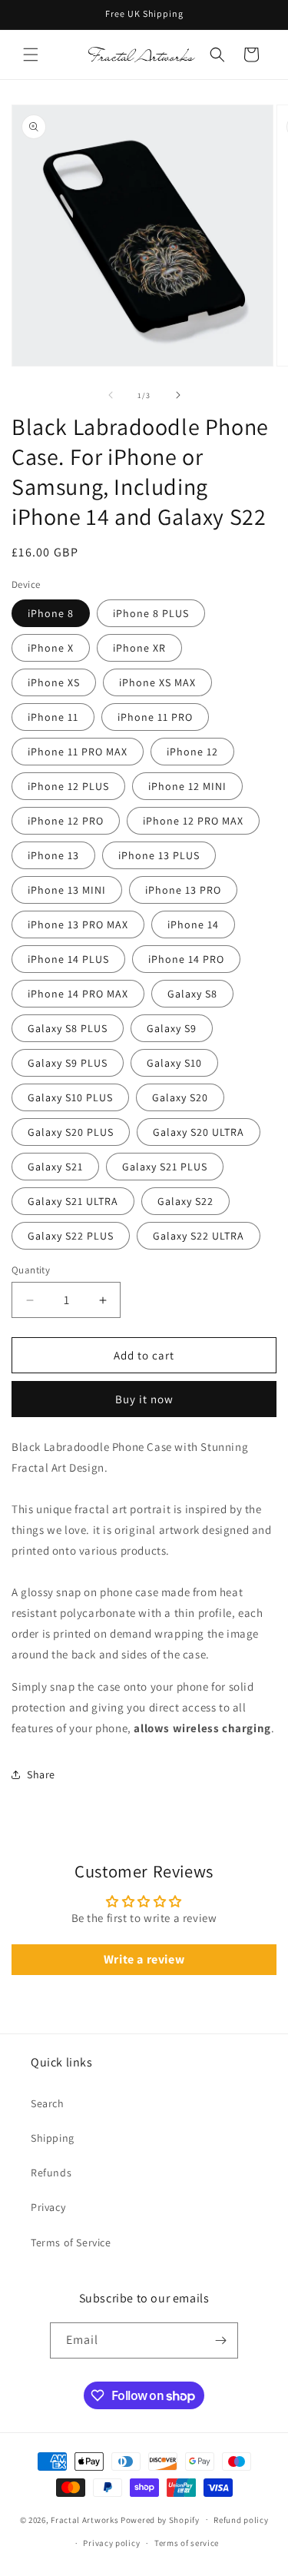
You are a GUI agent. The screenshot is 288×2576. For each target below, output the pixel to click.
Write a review (144, 1959)
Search (48, 2103)
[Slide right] (178, 395)
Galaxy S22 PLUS (71, 1236)
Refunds (51, 2173)
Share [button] (41, 1774)
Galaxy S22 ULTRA (199, 1236)
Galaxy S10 (174, 1063)
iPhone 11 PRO (155, 717)
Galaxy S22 (185, 1201)
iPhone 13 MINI (67, 890)
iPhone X (51, 648)
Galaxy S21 (55, 1167)
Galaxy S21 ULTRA (73, 1201)
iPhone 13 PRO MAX (78, 925)
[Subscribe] (220, 2340)
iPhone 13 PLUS (159, 855)
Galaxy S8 (192, 994)
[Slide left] (111, 395)
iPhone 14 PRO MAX (78, 994)
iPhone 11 (53, 717)
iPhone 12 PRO (66, 821)
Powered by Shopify (160, 2519)
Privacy (48, 2207)
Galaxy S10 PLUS (70, 1097)
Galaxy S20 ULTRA (199, 1132)
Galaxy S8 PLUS (68, 1028)
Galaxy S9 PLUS (68, 1063)
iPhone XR (139, 648)
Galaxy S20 (180, 1097)
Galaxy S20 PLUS (71, 1132)
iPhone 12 (192, 752)
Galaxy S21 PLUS (165, 1167)
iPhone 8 (51, 613)
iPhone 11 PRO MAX (78, 752)
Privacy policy (111, 2543)
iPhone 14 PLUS (68, 959)
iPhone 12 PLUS (68, 786)
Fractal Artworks (84, 2519)
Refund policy (241, 2520)
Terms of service (187, 2543)
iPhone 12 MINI (187, 786)
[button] (31, 55)
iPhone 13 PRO (183, 890)
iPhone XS (54, 682)
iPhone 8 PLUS (151, 613)
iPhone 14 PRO (186, 959)
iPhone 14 (193, 925)
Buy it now (144, 1399)
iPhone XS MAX (157, 682)
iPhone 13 (53, 855)
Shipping (53, 2138)
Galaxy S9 (172, 1028)
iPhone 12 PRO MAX (193, 821)
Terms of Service (71, 2242)
